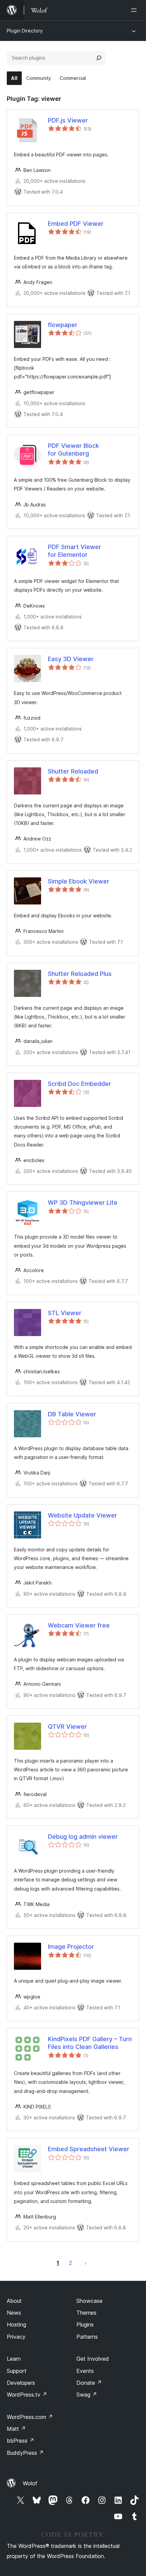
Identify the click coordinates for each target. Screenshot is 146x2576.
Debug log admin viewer (83, 1837)
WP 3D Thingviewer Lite (83, 1203)
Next (86, 2263)
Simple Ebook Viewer (79, 881)
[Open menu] (135, 10)
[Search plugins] (99, 58)
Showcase (89, 2301)
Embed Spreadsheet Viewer (89, 2149)
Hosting (16, 2324)
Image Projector (71, 1947)
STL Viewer (65, 1313)
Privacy (16, 2337)
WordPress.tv (27, 2395)
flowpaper (63, 325)
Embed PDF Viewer (76, 224)
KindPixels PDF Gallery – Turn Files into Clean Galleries (90, 2043)
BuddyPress (25, 2453)
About (14, 2301)
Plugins (85, 2324)
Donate (89, 2383)
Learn (14, 2359)
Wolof (30, 2483)
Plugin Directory (25, 31)
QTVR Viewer (67, 1727)
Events (85, 2371)
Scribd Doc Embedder (79, 1084)
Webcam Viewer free (79, 1625)
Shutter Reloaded (73, 771)
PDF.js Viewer (68, 120)
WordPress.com (30, 2417)
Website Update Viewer (83, 1515)
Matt (16, 2429)
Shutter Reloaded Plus (80, 974)
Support (17, 2371)
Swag (87, 2395)
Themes (86, 2313)
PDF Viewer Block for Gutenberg (74, 450)
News (14, 2313)
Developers (21, 2383)
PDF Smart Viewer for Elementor (75, 551)
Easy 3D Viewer (71, 659)
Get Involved (93, 2359)
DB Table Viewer (72, 1414)
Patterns (87, 2337)
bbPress (21, 2441)
